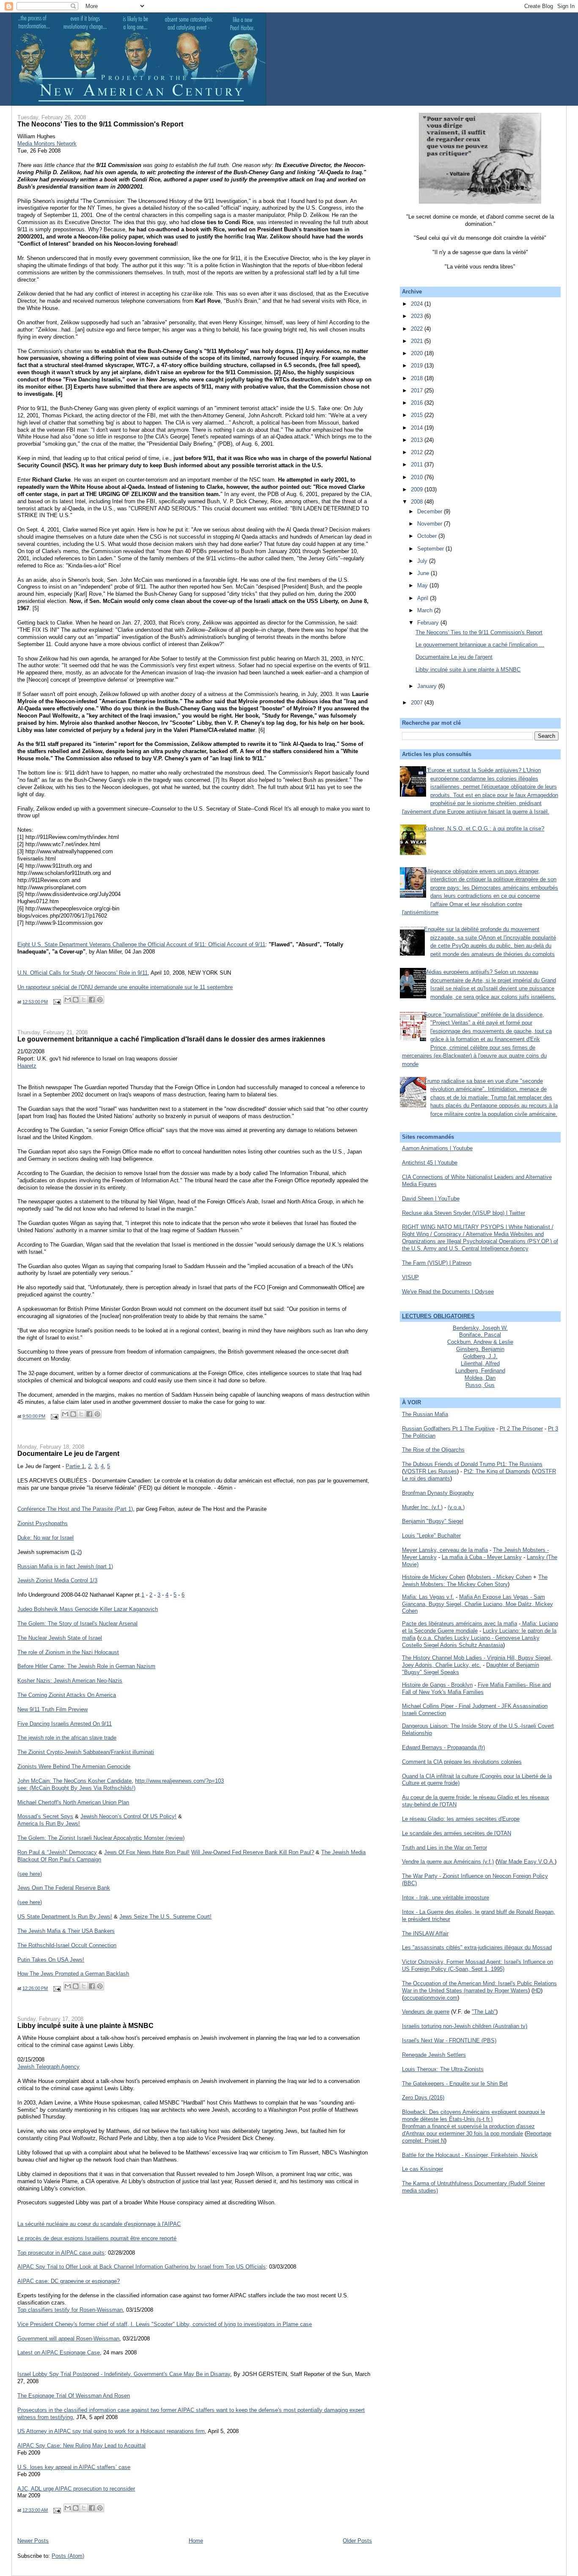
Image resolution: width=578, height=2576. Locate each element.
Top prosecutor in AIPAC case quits (61, 2253)
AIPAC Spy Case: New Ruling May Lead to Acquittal (81, 2446)
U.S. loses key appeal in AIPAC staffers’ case (74, 2467)
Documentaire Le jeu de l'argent (68, 1453)
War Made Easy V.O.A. (526, 1862)
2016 (418, 403)
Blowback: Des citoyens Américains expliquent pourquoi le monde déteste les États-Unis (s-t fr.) (473, 2116)
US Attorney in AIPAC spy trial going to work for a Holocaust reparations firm (111, 2431)
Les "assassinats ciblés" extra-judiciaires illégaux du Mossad (477, 1947)
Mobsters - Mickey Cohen (500, 1577)
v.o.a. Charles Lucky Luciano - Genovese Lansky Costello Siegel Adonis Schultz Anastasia (471, 1642)
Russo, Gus (480, 1385)
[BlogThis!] (76, 1000)
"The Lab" (484, 2012)
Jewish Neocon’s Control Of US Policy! (128, 1816)
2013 (418, 440)
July (423, 561)
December (431, 511)
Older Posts (357, 2541)
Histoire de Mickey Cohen (433, 1577)
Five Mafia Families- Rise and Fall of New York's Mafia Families (476, 1688)
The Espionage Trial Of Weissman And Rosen (74, 2396)
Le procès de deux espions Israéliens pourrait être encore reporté (97, 2238)
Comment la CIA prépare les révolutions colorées (462, 1762)
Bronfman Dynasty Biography (438, 1493)
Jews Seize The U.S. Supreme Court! (165, 1917)
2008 (418, 502)
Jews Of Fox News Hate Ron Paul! (147, 1852)
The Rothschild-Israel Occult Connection (67, 1945)
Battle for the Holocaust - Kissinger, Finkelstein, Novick (470, 2155)
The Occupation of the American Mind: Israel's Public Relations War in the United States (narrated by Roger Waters (479, 1987)
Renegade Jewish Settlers (434, 2055)
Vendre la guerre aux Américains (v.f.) (448, 1862)
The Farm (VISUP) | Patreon (437, 1263)
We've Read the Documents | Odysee (448, 1292)
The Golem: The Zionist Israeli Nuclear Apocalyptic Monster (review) (101, 1838)
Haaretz (27, 1066)
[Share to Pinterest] (100, 1000)
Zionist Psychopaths (43, 1523)
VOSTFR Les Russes (430, 1471)
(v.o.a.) (456, 1507)
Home (196, 2541)
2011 (418, 465)
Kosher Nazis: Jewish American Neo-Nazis (70, 1681)
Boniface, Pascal (480, 1335)
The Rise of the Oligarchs (433, 1450)
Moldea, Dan (480, 1378)
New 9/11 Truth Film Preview (52, 1709)
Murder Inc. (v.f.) (422, 1507)
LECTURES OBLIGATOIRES (438, 1316)
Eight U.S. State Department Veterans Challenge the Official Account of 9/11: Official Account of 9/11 (141, 944)
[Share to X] (84, 1000)
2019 (418, 366)
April (424, 598)
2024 (418, 304)
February (429, 623)
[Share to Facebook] (92, 1000)
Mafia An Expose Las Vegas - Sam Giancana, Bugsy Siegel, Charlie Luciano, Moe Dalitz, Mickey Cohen (478, 1604)
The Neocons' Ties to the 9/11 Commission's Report (100, 124)
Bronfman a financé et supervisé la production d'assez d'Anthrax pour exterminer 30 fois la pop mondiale (468, 2130)
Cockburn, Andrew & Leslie (480, 1342)
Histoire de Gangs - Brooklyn (437, 1685)
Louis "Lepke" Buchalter (431, 1536)
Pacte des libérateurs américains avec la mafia (460, 1624)
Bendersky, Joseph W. (480, 1328)
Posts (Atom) (68, 2556)
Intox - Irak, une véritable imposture (446, 1898)
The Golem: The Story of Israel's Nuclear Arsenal (77, 1624)
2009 (418, 489)
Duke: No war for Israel (45, 1538)
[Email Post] (56, 1002)
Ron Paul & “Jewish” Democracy (57, 1852)
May (423, 585)
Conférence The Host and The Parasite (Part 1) (75, 1509)
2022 (418, 329)
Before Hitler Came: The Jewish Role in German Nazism (86, 1666)
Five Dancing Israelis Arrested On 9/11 (65, 1724)
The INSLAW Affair (425, 1933)
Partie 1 (75, 1466)
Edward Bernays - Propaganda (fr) (443, 1747)
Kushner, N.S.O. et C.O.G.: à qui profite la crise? (484, 829)
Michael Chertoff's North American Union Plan (73, 1802)
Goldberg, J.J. (480, 1356)
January (428, 686)
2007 (418, 703)
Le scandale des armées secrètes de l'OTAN (457, 1833)
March (426, 610)
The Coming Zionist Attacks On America (67, 1695)
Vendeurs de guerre (426, 2012)
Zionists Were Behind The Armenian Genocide (74, 1766)
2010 (418, 477)
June (424, 573)
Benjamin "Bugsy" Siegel (433, 1521)
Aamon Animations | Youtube (437, 1148)
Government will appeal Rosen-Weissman (68, 2339)
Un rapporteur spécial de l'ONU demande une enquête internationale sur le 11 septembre (125, 987)
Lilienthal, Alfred (480, 1363)
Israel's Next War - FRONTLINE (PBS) (449, 2040)
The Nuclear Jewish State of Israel (60, 1638)
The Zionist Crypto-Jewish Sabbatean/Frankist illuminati (86, 1752)
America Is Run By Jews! (49, 1824)
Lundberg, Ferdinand (480, 1371)
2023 (418, 316)
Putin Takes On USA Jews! (51, 1960)
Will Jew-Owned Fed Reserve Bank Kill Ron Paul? (253, 1852)
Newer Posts (33, 2541)
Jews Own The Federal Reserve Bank (64, 1888)
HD (537, 1991)
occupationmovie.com (431, 1998)
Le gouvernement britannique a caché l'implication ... (480, 645)
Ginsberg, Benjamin (480, 1349)
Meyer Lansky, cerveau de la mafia (445, 1550)
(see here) (30, 1874)
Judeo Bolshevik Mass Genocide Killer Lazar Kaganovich (88, 1609)
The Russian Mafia (425, 1414)
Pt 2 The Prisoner (521, 1429)
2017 (418, 391)
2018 (418, 378)
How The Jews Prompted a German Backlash (73, 1974)
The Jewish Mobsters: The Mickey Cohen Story (475, 1581)
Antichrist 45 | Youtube (430, 1163)
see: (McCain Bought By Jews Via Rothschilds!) (76, 1788)
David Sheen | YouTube (431, 1199)
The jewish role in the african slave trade (67, 1738)
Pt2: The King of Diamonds (497, 1471)
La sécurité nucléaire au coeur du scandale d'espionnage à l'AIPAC (99, 2224)
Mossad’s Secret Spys (45, 1816)
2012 (418, 452)
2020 (418, 353)
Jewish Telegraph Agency (48, 2067)
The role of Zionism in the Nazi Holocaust (68, 1652)
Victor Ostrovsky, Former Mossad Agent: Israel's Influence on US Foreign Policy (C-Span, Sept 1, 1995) (478, 1965)
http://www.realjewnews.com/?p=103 (179, 1781)
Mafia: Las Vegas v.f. (428, 1597)
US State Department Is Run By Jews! (65, 1917)
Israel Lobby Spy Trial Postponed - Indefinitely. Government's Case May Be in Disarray (124, 2374)
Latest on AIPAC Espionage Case (59, 2353)
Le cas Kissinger (422, 2169)
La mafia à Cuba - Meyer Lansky (482, 1557)
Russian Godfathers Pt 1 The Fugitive (448, 1429)
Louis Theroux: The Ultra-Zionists (443, 2069)
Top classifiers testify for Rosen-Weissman (70, 2310)
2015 (418, 415)
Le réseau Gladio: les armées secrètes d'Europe (461, 1819)
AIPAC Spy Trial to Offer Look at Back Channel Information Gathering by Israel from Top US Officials (142, 2267)
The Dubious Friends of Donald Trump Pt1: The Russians (472, 1464)
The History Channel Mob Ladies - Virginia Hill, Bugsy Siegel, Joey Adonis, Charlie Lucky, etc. (477, 1661)
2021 (418, 341)
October (428, 536)
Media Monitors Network (47, 144)
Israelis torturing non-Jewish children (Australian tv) (465, 2026)
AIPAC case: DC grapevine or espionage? (69, 2281)
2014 (418, 428)
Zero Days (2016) (423, 2098)
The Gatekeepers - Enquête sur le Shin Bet (455, 2084)
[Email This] (68, 1000)
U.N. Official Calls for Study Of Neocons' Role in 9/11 (83, 973)
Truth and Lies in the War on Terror (445, 1848)
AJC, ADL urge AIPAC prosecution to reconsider (76, 2489)
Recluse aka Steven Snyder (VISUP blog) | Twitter (464, 1213)
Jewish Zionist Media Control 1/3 (57, 1580)
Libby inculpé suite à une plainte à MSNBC (85, 2025)
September (431, 549)
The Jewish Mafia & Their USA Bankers (66, 1931)
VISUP (410, 1277)
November (431, 524)
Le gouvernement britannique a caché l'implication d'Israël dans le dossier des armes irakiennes (171, 1039)
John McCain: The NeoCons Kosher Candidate (74, 1781)
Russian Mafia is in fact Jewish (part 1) (65, 1566)
